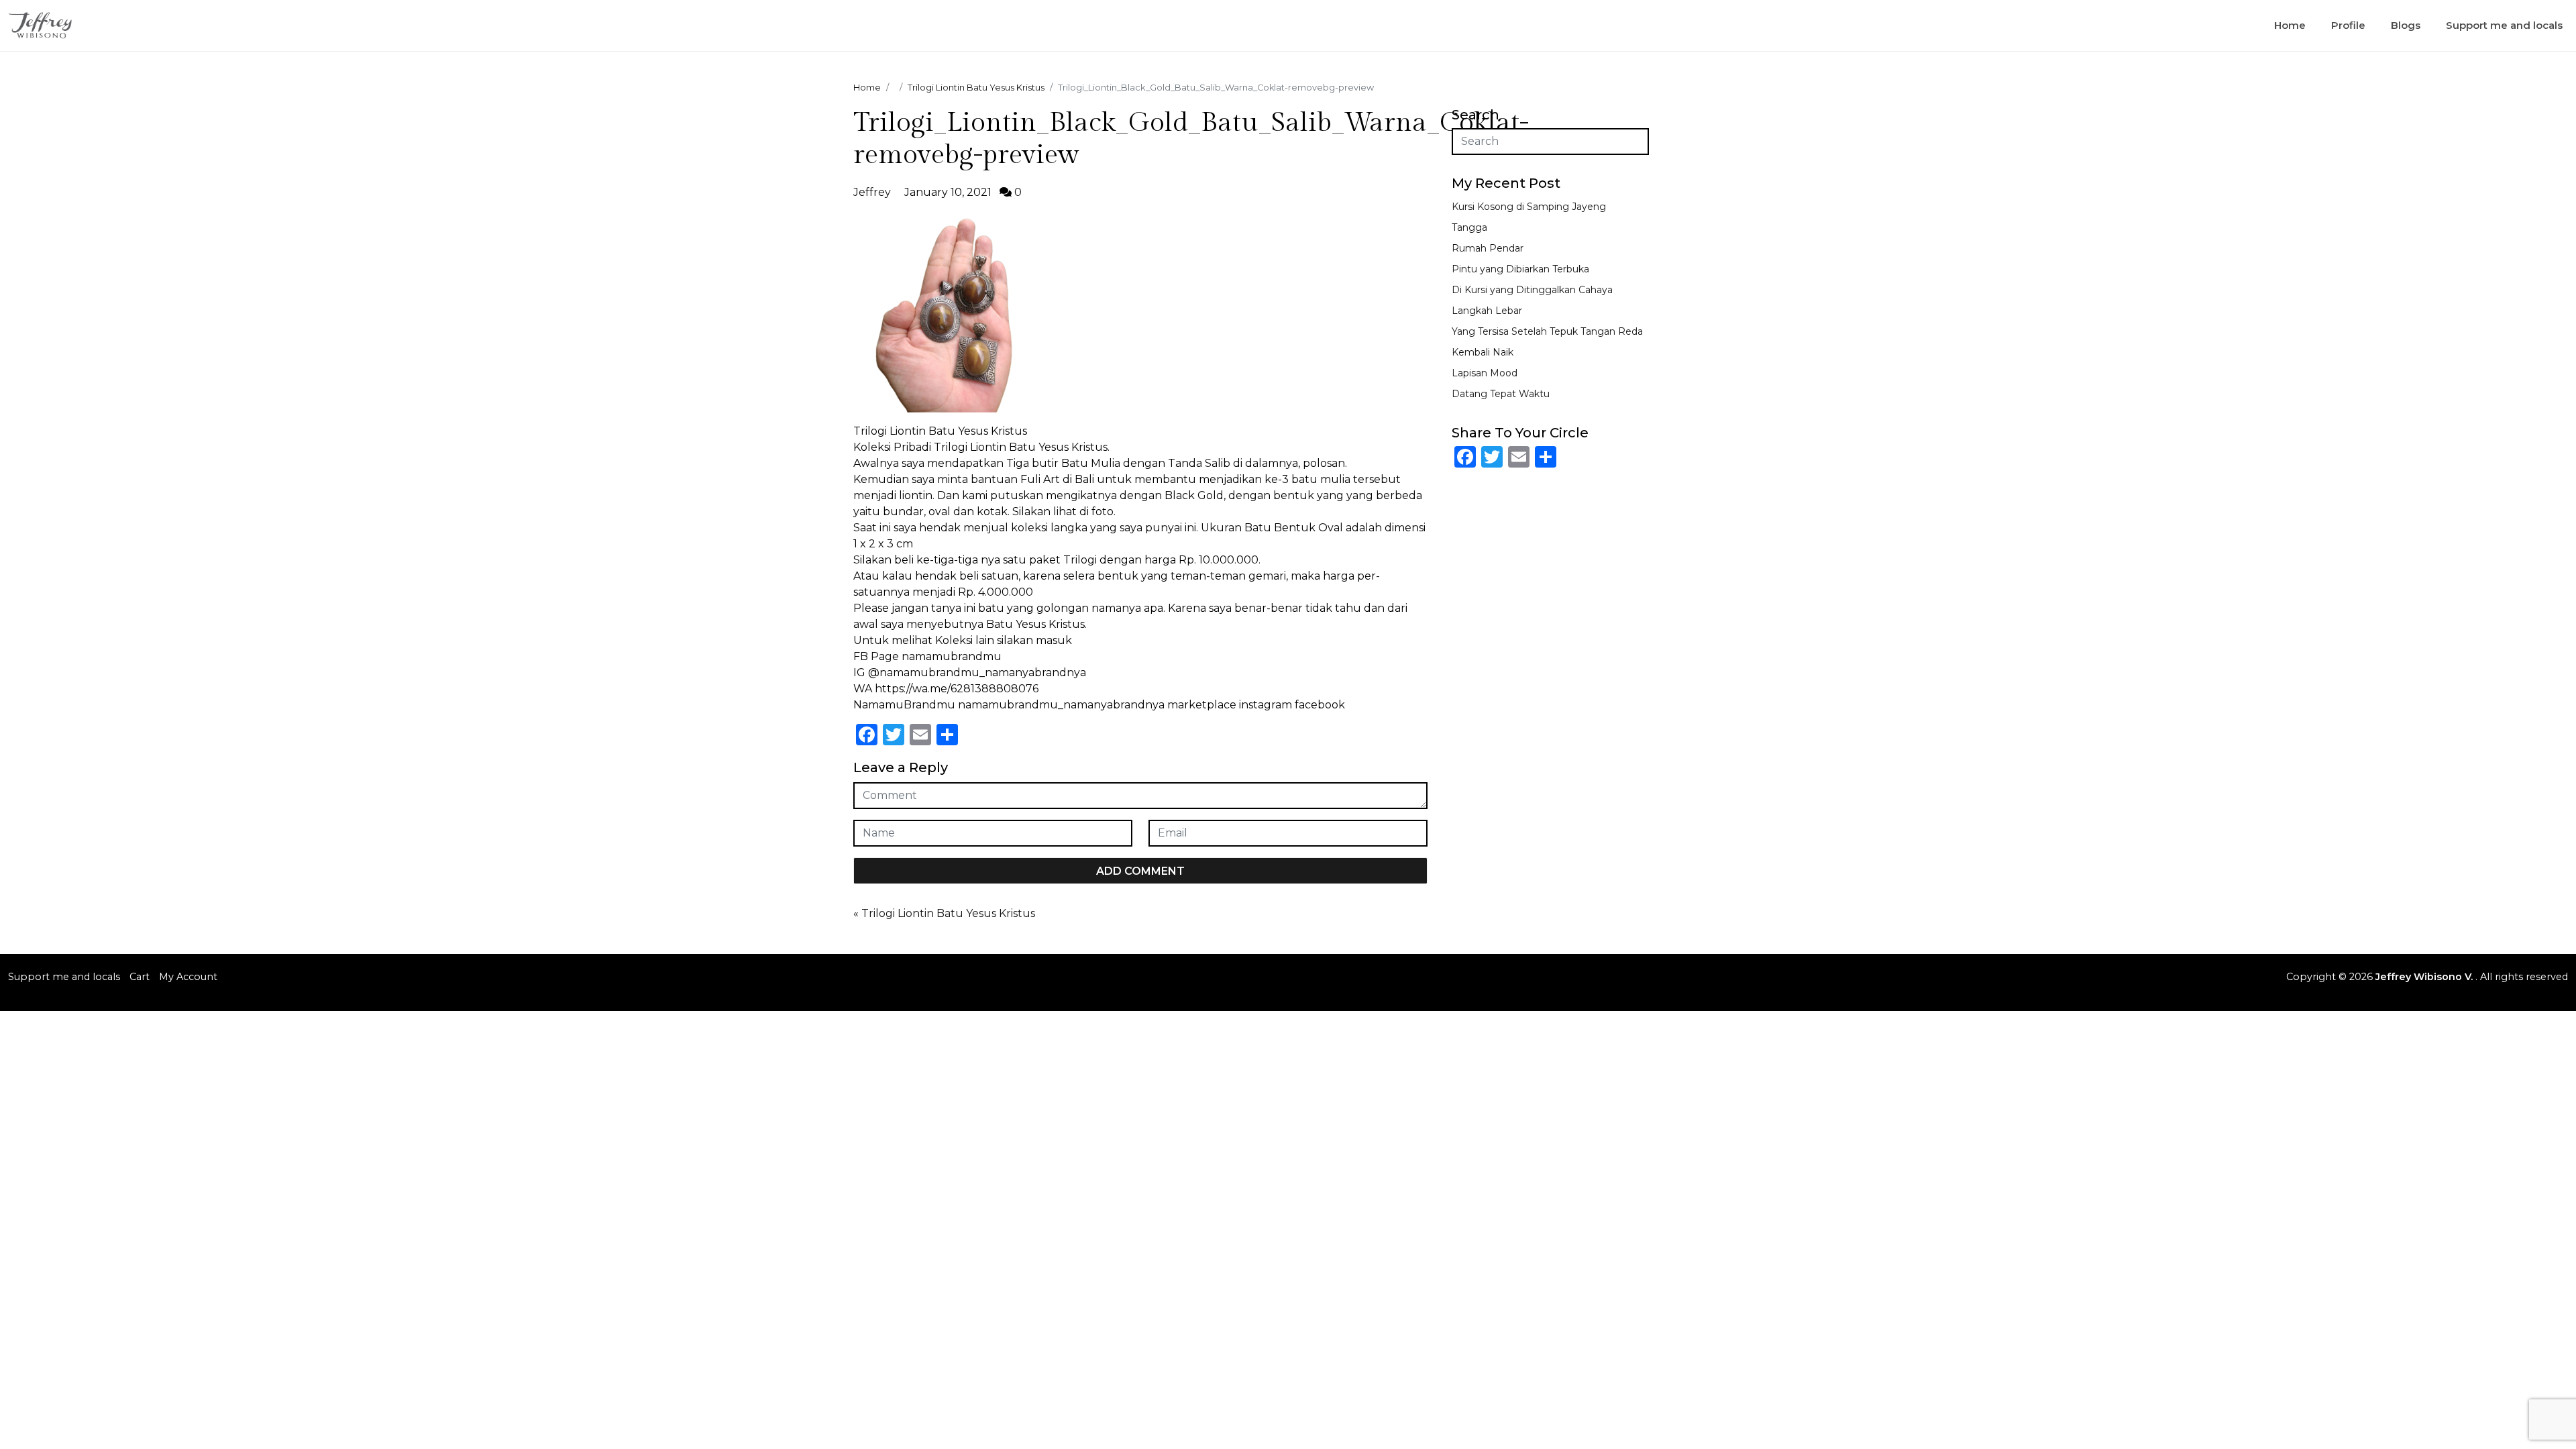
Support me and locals (2504, 25)
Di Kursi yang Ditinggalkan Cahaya (1532, 290)
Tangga (1469, 227)
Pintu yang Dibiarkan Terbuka (1520, 269)
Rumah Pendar (1488, 248)
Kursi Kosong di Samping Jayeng (1529, 207)
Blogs (2406, 25)
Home (2290, 25)
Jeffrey (872, 192)
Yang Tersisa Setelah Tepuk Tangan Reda (1547, 331)
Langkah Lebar (1487, 311)
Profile (2348, 25)
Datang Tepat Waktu (1501, 394)
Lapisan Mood (1485, 373)
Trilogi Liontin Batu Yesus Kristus (948, 913)
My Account (188, 977)
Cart (140, 977)
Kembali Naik (1483, 352)
